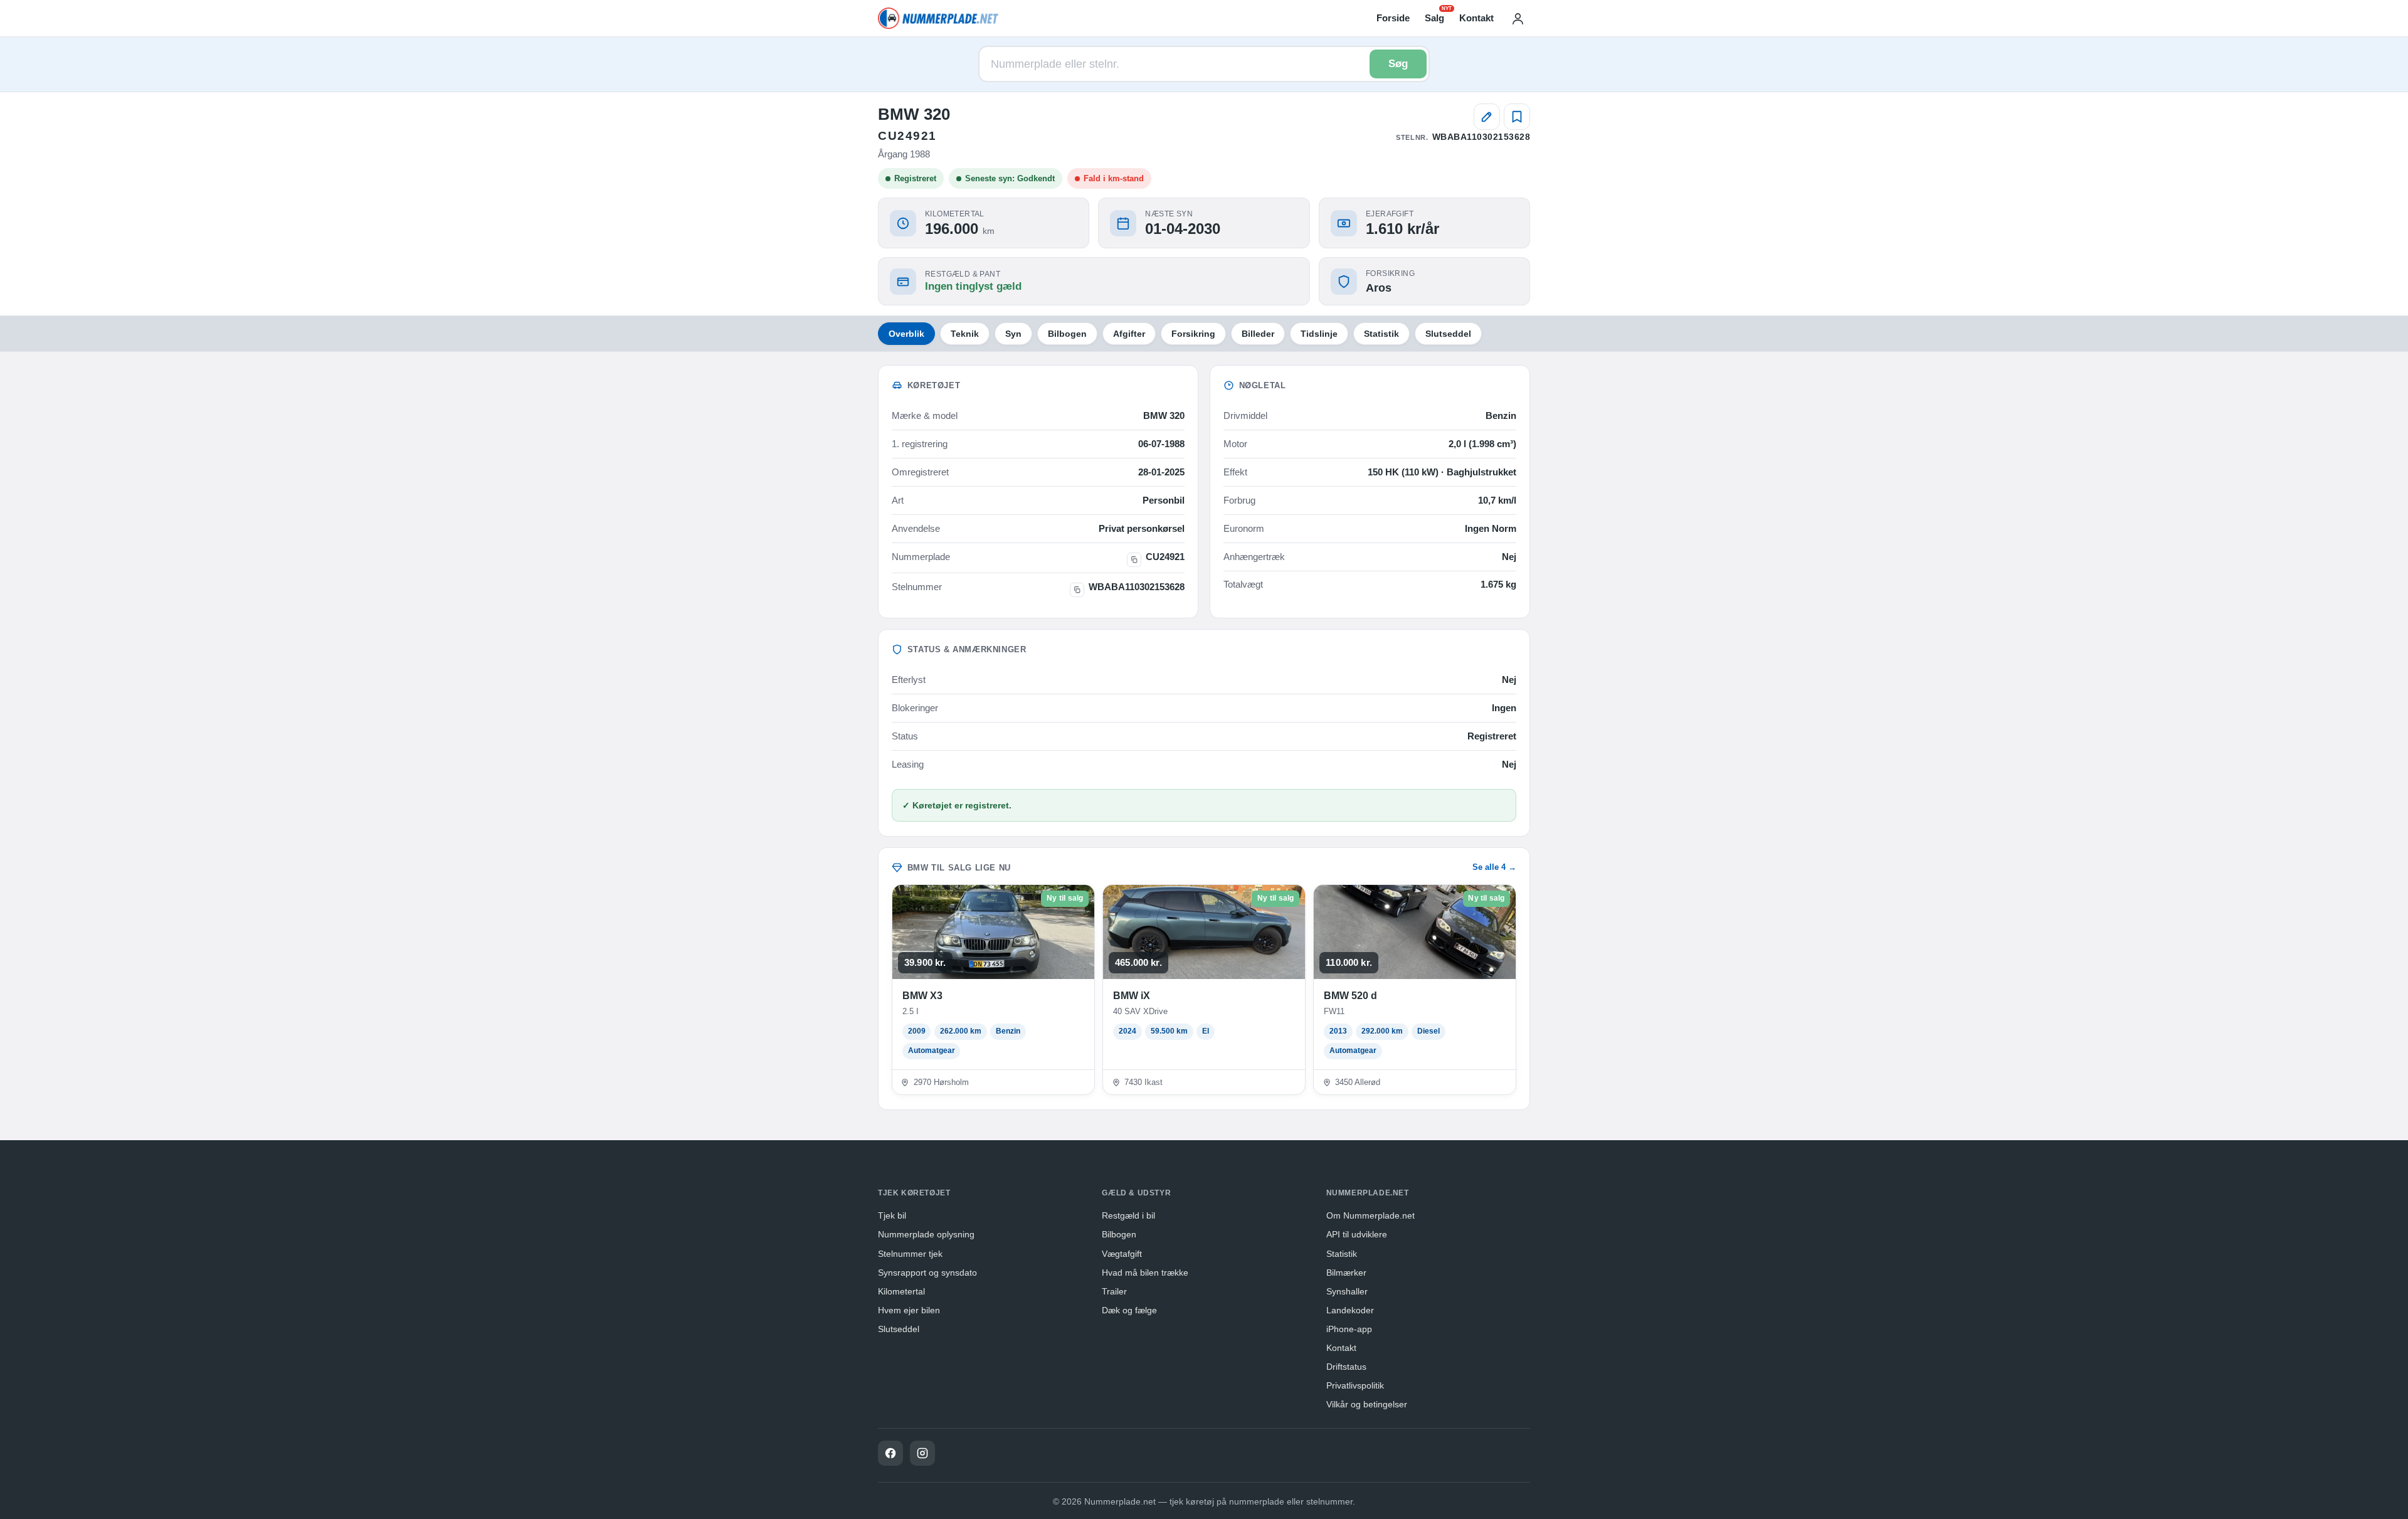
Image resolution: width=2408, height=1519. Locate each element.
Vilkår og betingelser (1367, 1404)
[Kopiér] (1134, 560)
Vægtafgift (1122, 1254)
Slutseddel (1448, 334)
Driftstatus (1346, 1367)
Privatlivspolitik (1355, 1385)
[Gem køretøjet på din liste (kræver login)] (1517, 117)
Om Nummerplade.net (1370, 1215)
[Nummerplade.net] (938, 18)
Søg (1398, 64)
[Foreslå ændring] (1487, 117)
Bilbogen (1067, 334)
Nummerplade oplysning (926, 1234)
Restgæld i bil (1128, 1215)
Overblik (906, 334)
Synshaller (1347, 1291)
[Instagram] (922, 1453)
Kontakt (1476, 18)
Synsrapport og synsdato (927, 1273)
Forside (1393, 18)
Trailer (1114, 1291)
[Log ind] (1518, 18)
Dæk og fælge (1129, 1310)
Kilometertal (901, 1291)
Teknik (965, 334)
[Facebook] (890, 1453)
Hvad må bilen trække (1145, 1273)
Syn (1013, 334)
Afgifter (1129, 334)
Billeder (1258, 334)
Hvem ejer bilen (909, 1310)
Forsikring (1193, 334)
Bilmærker (1346, 1273)
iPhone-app (1349, 1329)
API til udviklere (1357, 1234)
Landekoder (1350, 1310)
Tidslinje (1319, 334)
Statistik (1381, 334)
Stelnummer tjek (910, 1254)
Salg (1434, 17)
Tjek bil (892, 1215)
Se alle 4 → (1494, 867)
